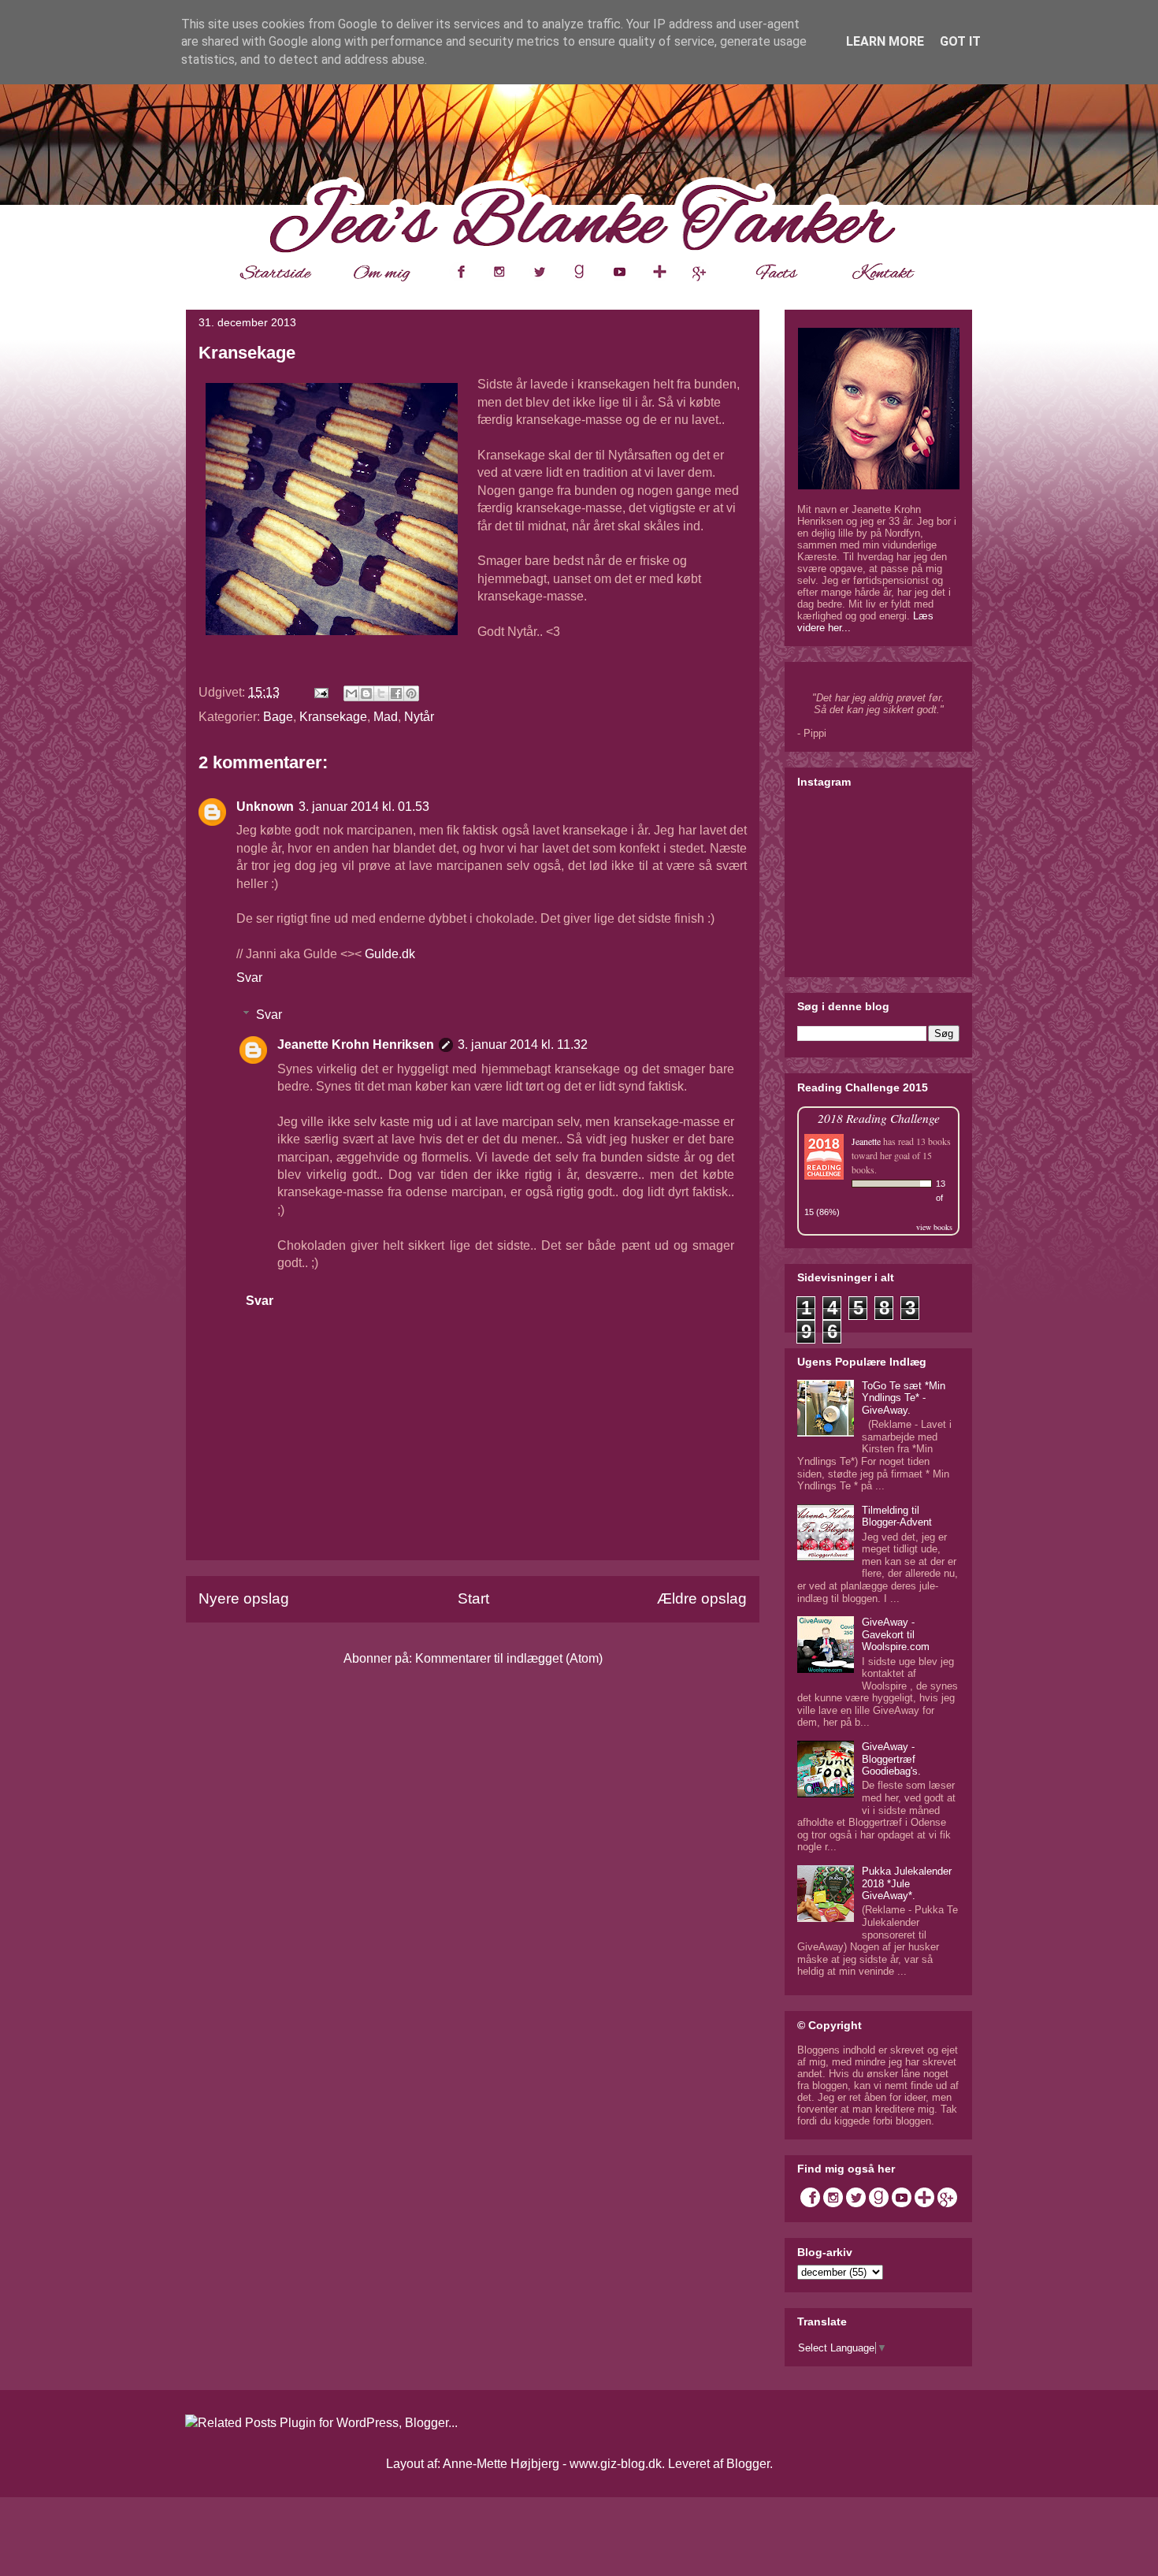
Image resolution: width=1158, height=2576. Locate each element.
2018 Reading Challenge (879, 1118)
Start (473, 1598)
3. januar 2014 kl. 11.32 (523, 1045)
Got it (960, 41)
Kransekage (333, 717)
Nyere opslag (244, 1598)
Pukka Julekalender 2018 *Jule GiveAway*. (907, 1883)
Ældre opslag (702, 1598)
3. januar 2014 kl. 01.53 (364, 807)
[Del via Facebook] (396, 693)
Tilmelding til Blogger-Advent (897, 1517)
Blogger (748, 2464)
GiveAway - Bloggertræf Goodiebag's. (891, 1759)
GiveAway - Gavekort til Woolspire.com (896, 1634)
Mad (386, 717)
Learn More (885, 41)
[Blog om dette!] (366, 693)
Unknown (265, 807)
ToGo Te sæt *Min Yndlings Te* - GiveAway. (904, 1398)
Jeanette (866, 1141)
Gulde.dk (390, 954)
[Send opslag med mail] (320, 692)
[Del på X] (381, 693)
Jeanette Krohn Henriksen (356, 1045)
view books (934, 1227)
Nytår (419, 717)
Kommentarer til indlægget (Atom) (509, 1658)
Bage (278, 717)
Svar (249, 978)
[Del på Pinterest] (411, 693)
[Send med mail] (351, 693)
